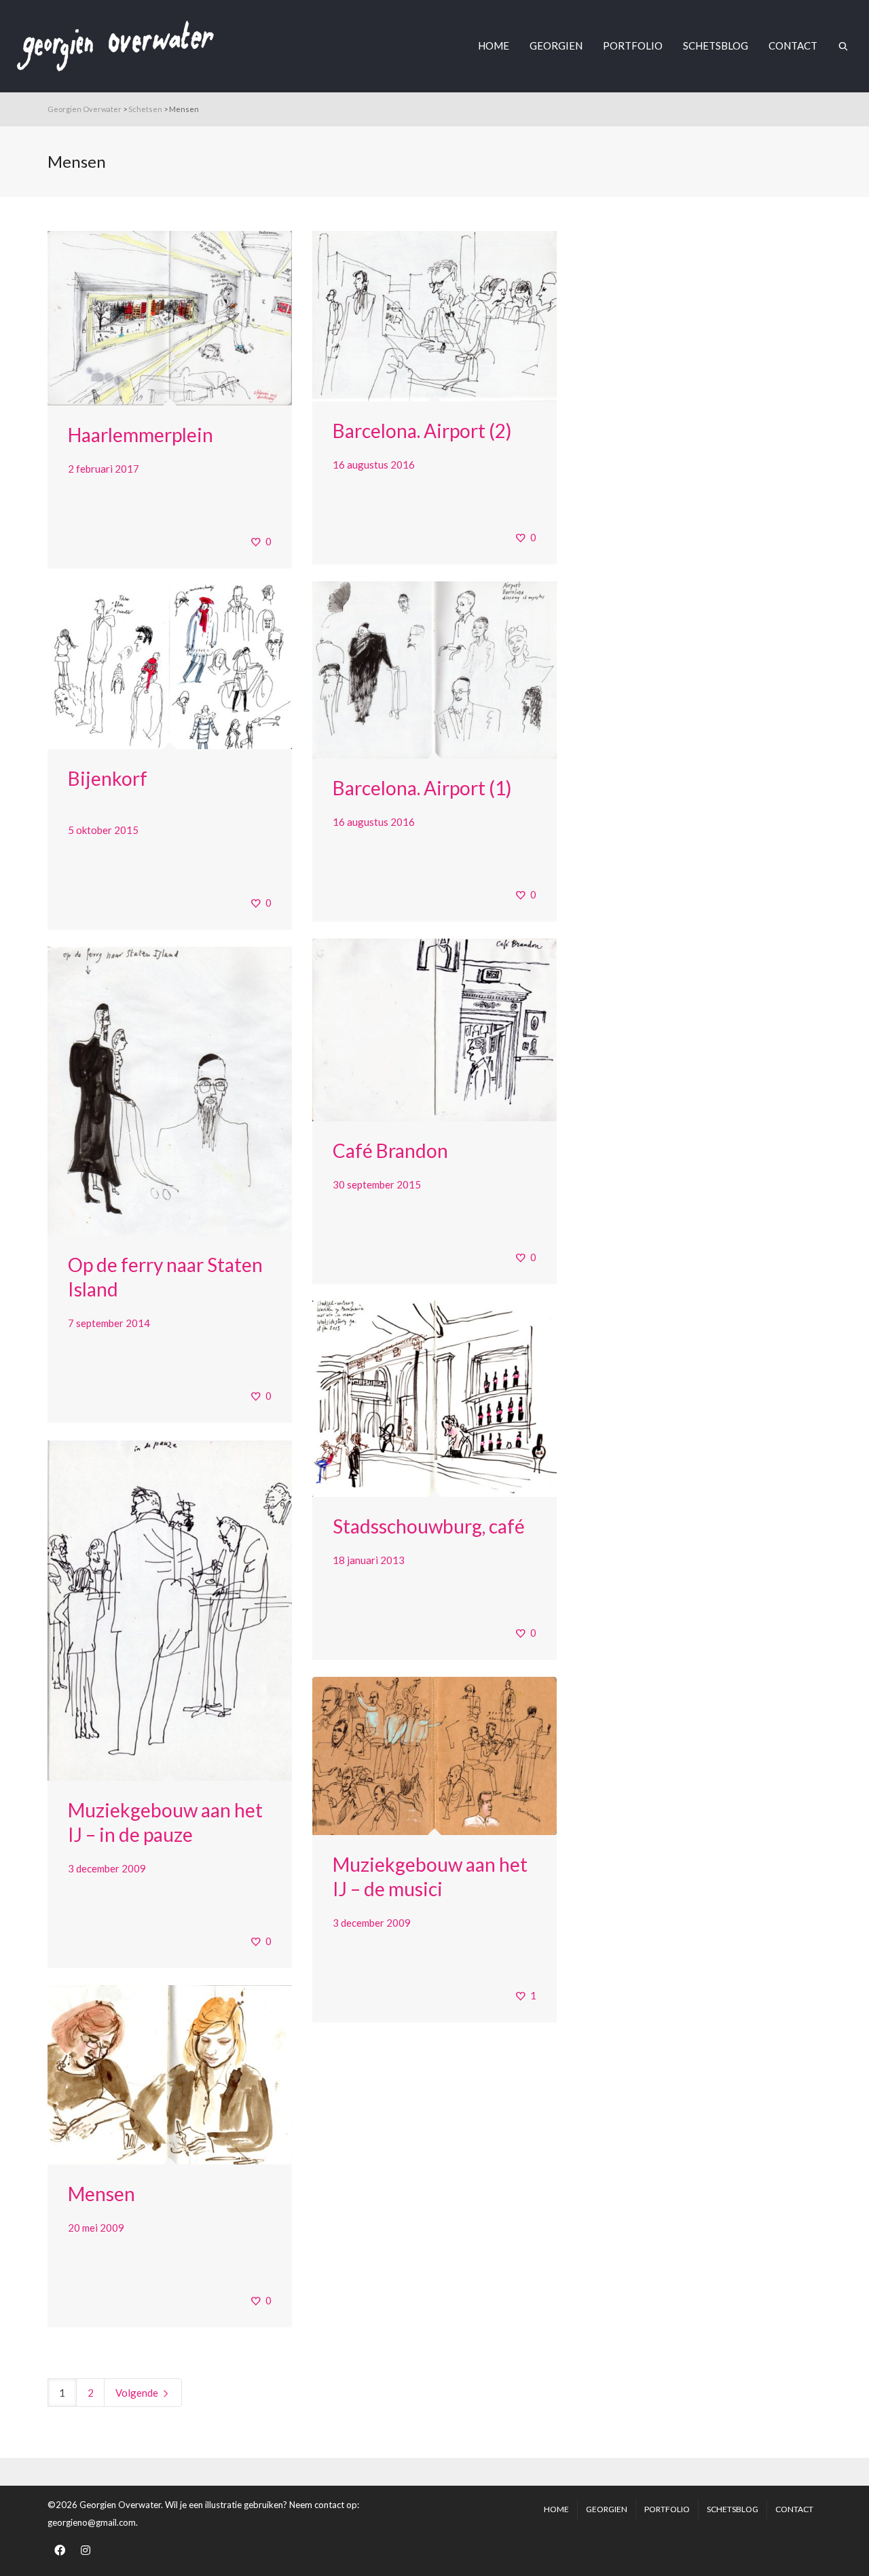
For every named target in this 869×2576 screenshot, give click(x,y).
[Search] (843, 46)
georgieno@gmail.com (92, 2522)
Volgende (138, 2393)
